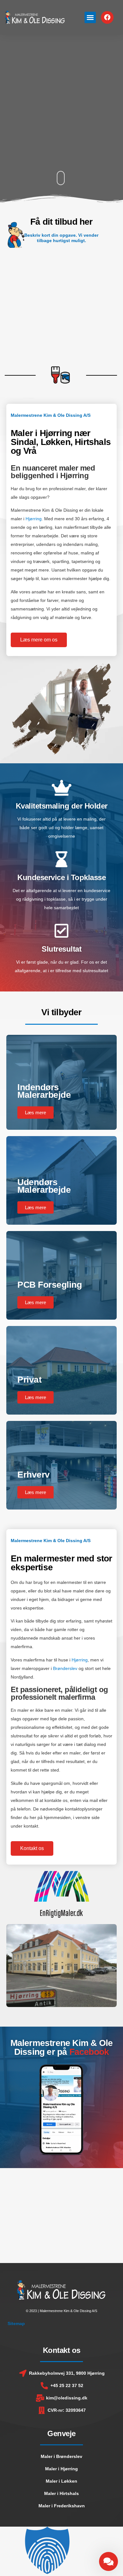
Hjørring (34, 519)
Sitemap (16, 2323)
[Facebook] (107, 17)
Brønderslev (65, 1668)
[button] (90, 17)
